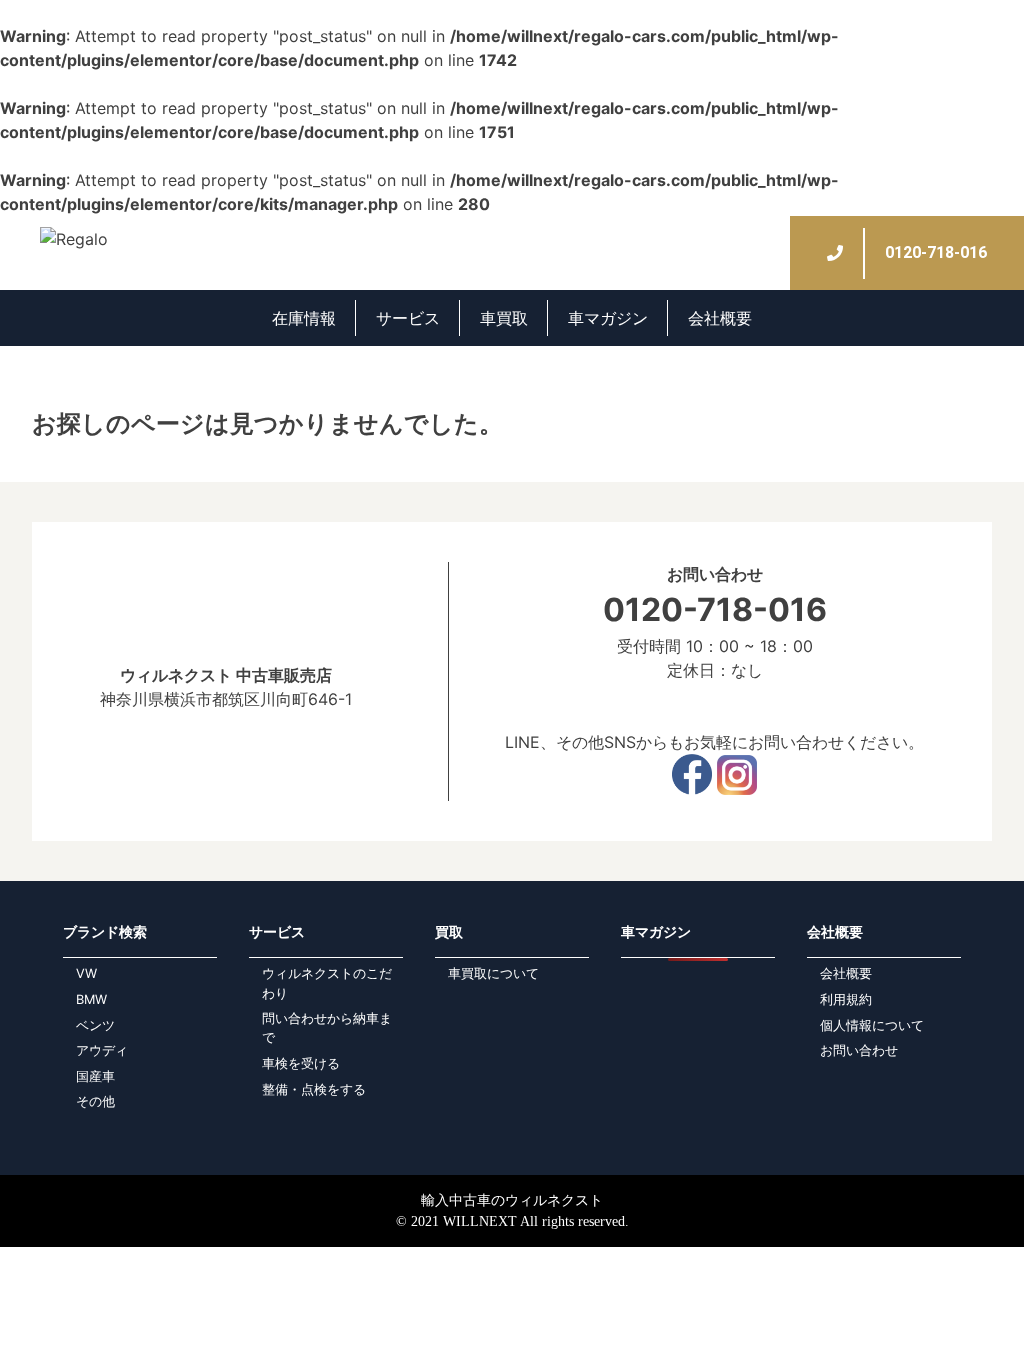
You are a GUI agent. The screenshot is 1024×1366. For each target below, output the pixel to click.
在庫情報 (304, 318)
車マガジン (608, 318)
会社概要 (720, 318)
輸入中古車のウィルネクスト (512, 1200)
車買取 (504, 318)
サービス (408, 318)
